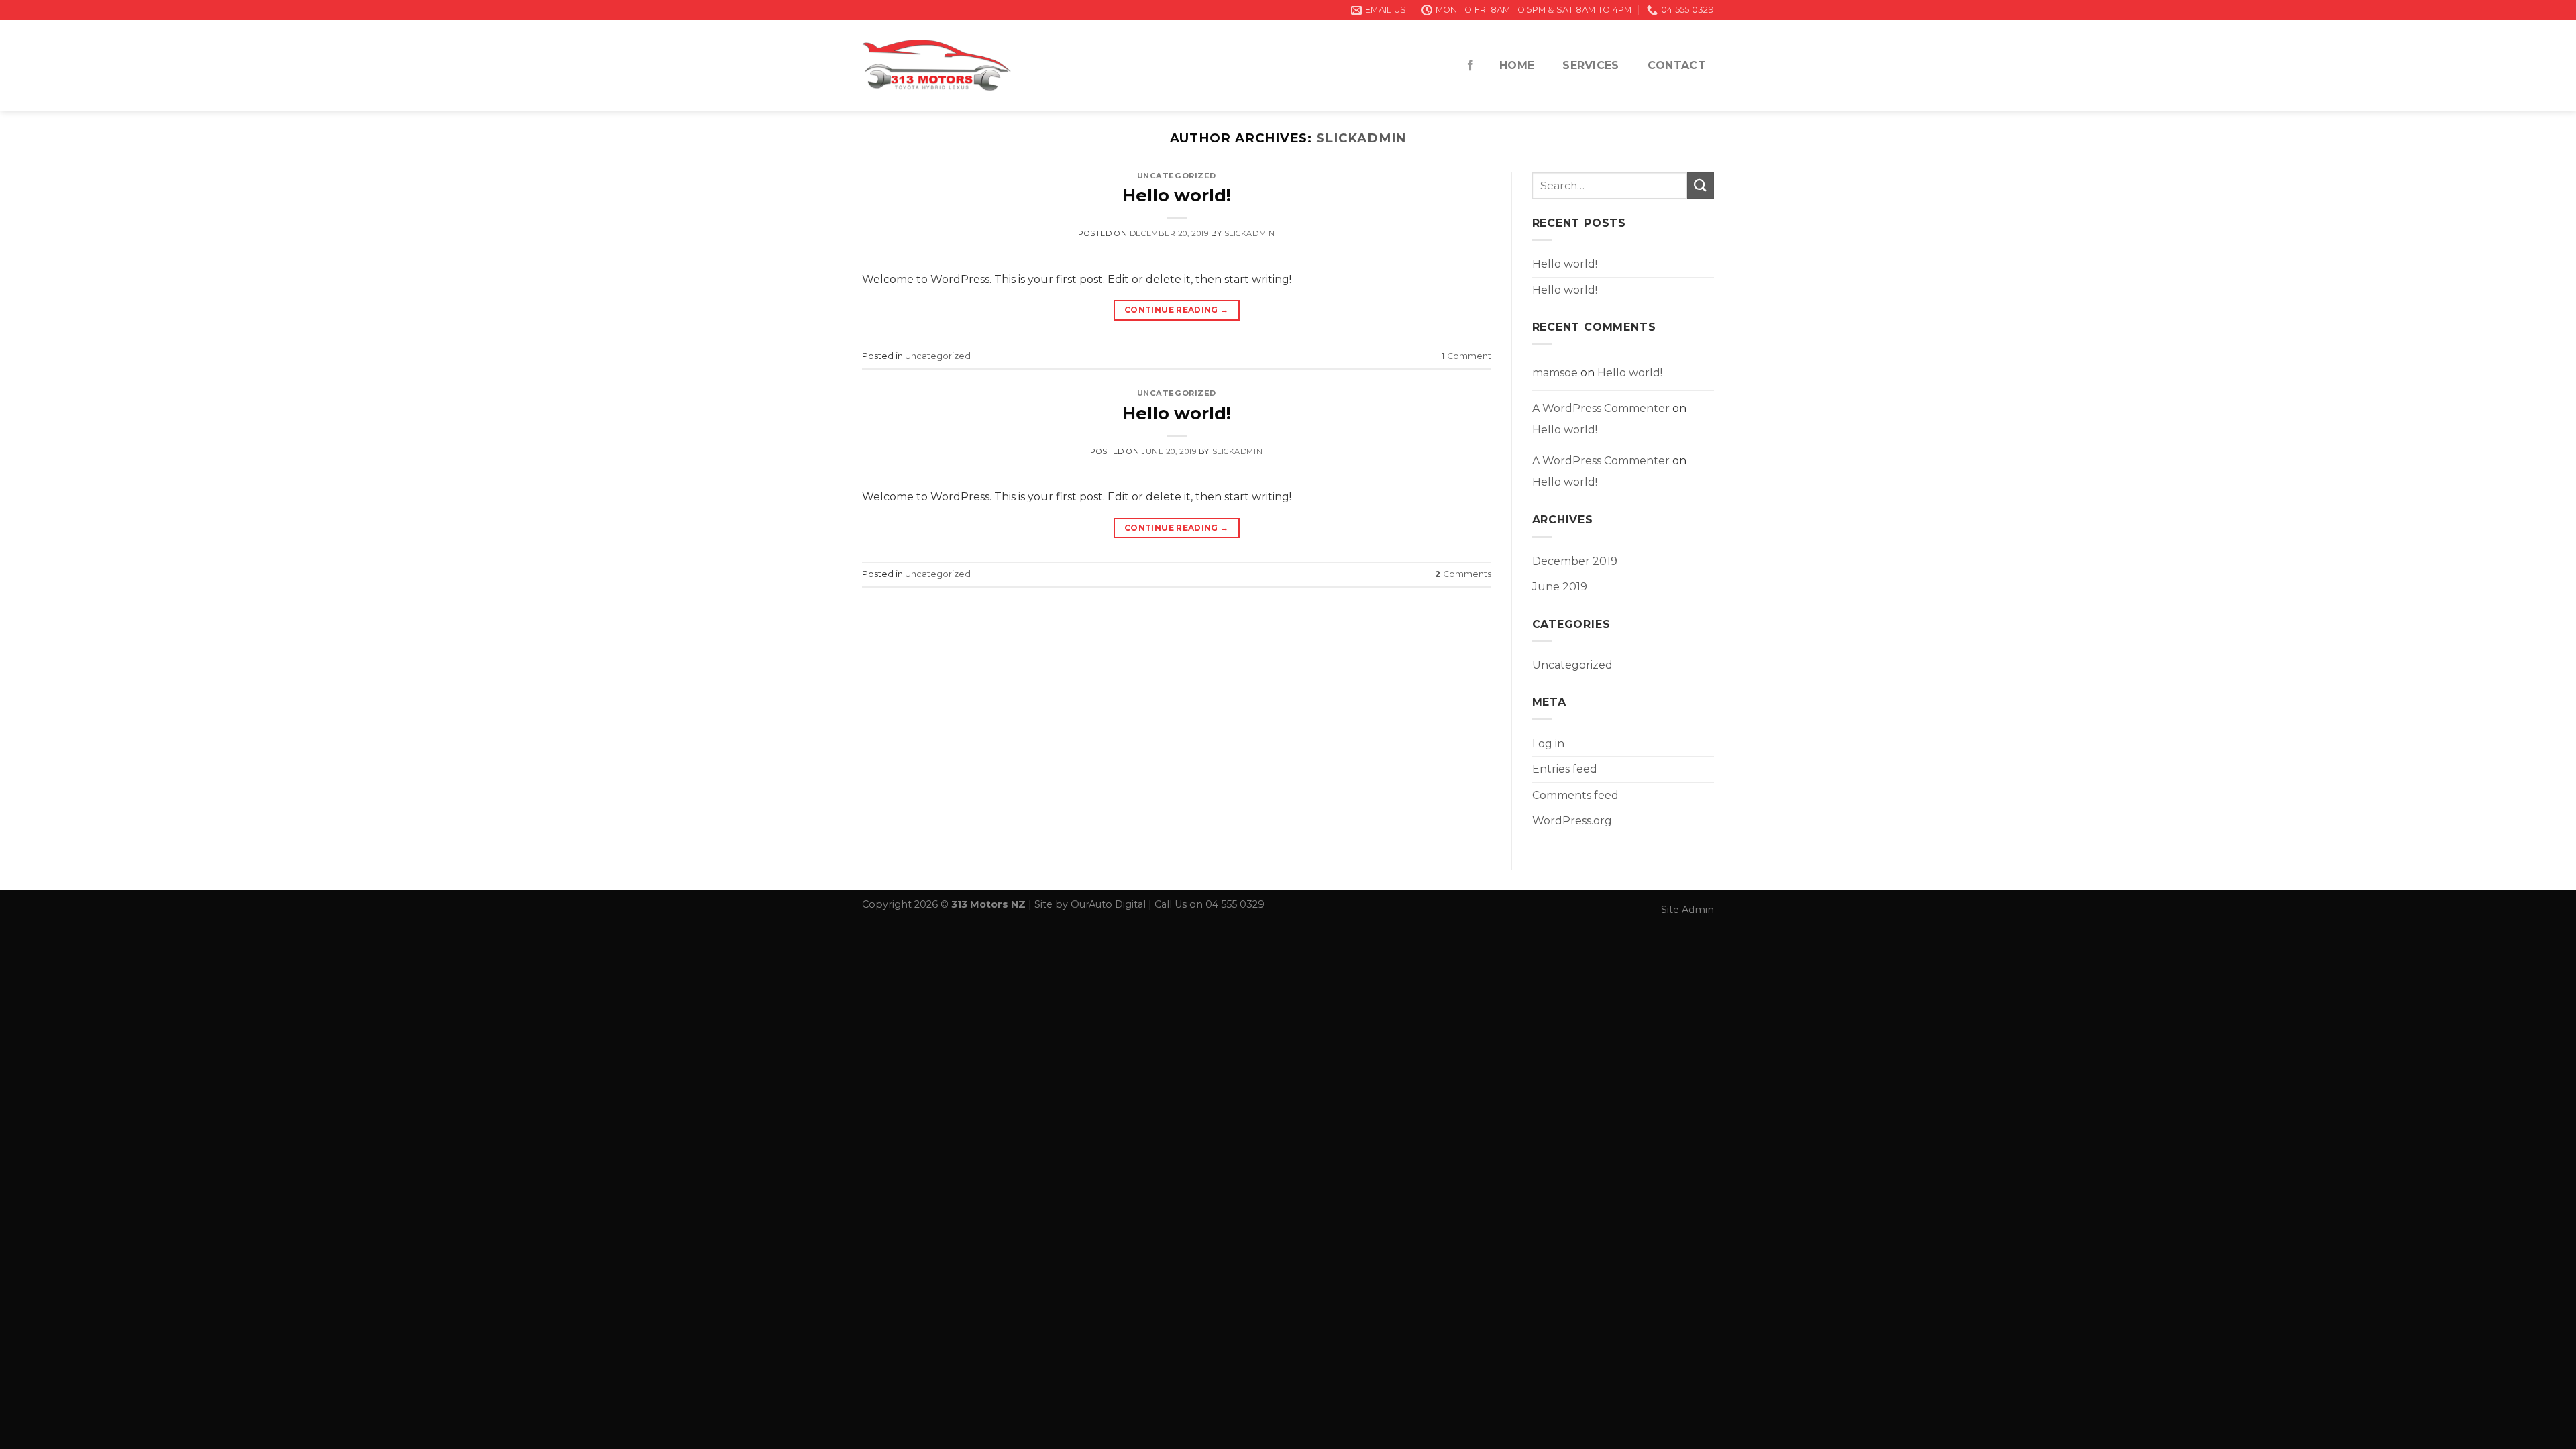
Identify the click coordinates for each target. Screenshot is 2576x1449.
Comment (1466, 356)
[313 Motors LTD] (936, 65)
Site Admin (1687, 910)
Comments (1463, 574)
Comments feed (1575, 795)
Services (1591, 65)
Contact (1677, 65)
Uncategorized (1177, 176)
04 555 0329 (1235, 904)
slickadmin (1361, 138)
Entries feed (1565, 769)
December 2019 (1575, 561)
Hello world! (1177, 195)
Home (1517, 65)
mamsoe (1555, 373)
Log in (1548, 744)
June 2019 (1560, 587)
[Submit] (1701, 185)
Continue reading (1177, 310)
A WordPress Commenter (1601, 408)
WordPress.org (1572, 821)
